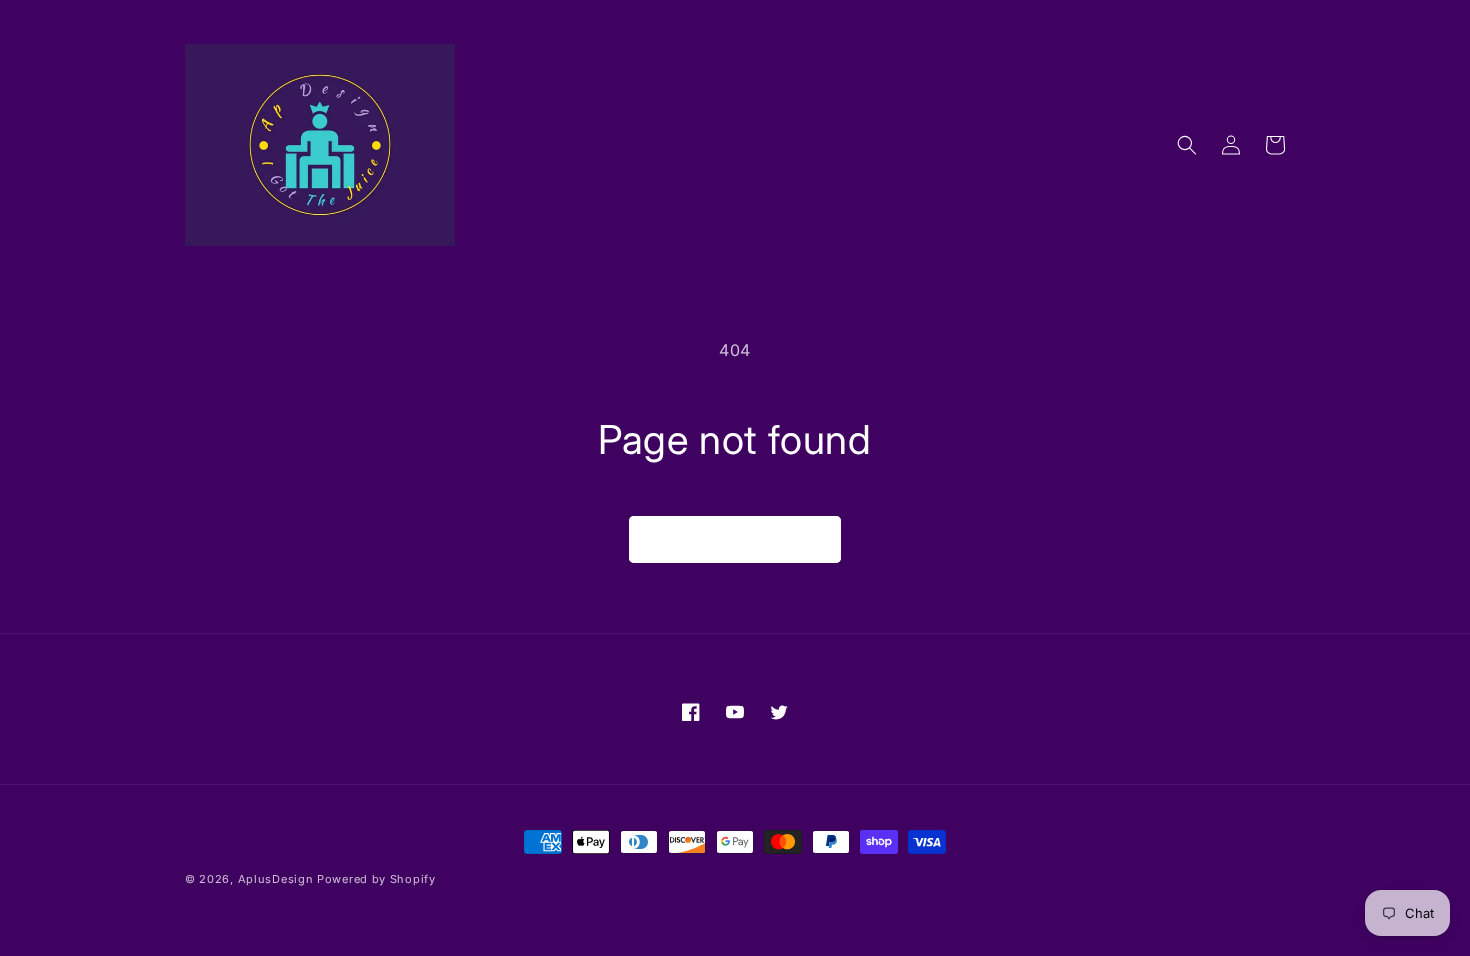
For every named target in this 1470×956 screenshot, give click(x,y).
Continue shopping (735, 539)
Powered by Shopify (376, 879)
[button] (1187, 145)
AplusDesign (276, 879)
